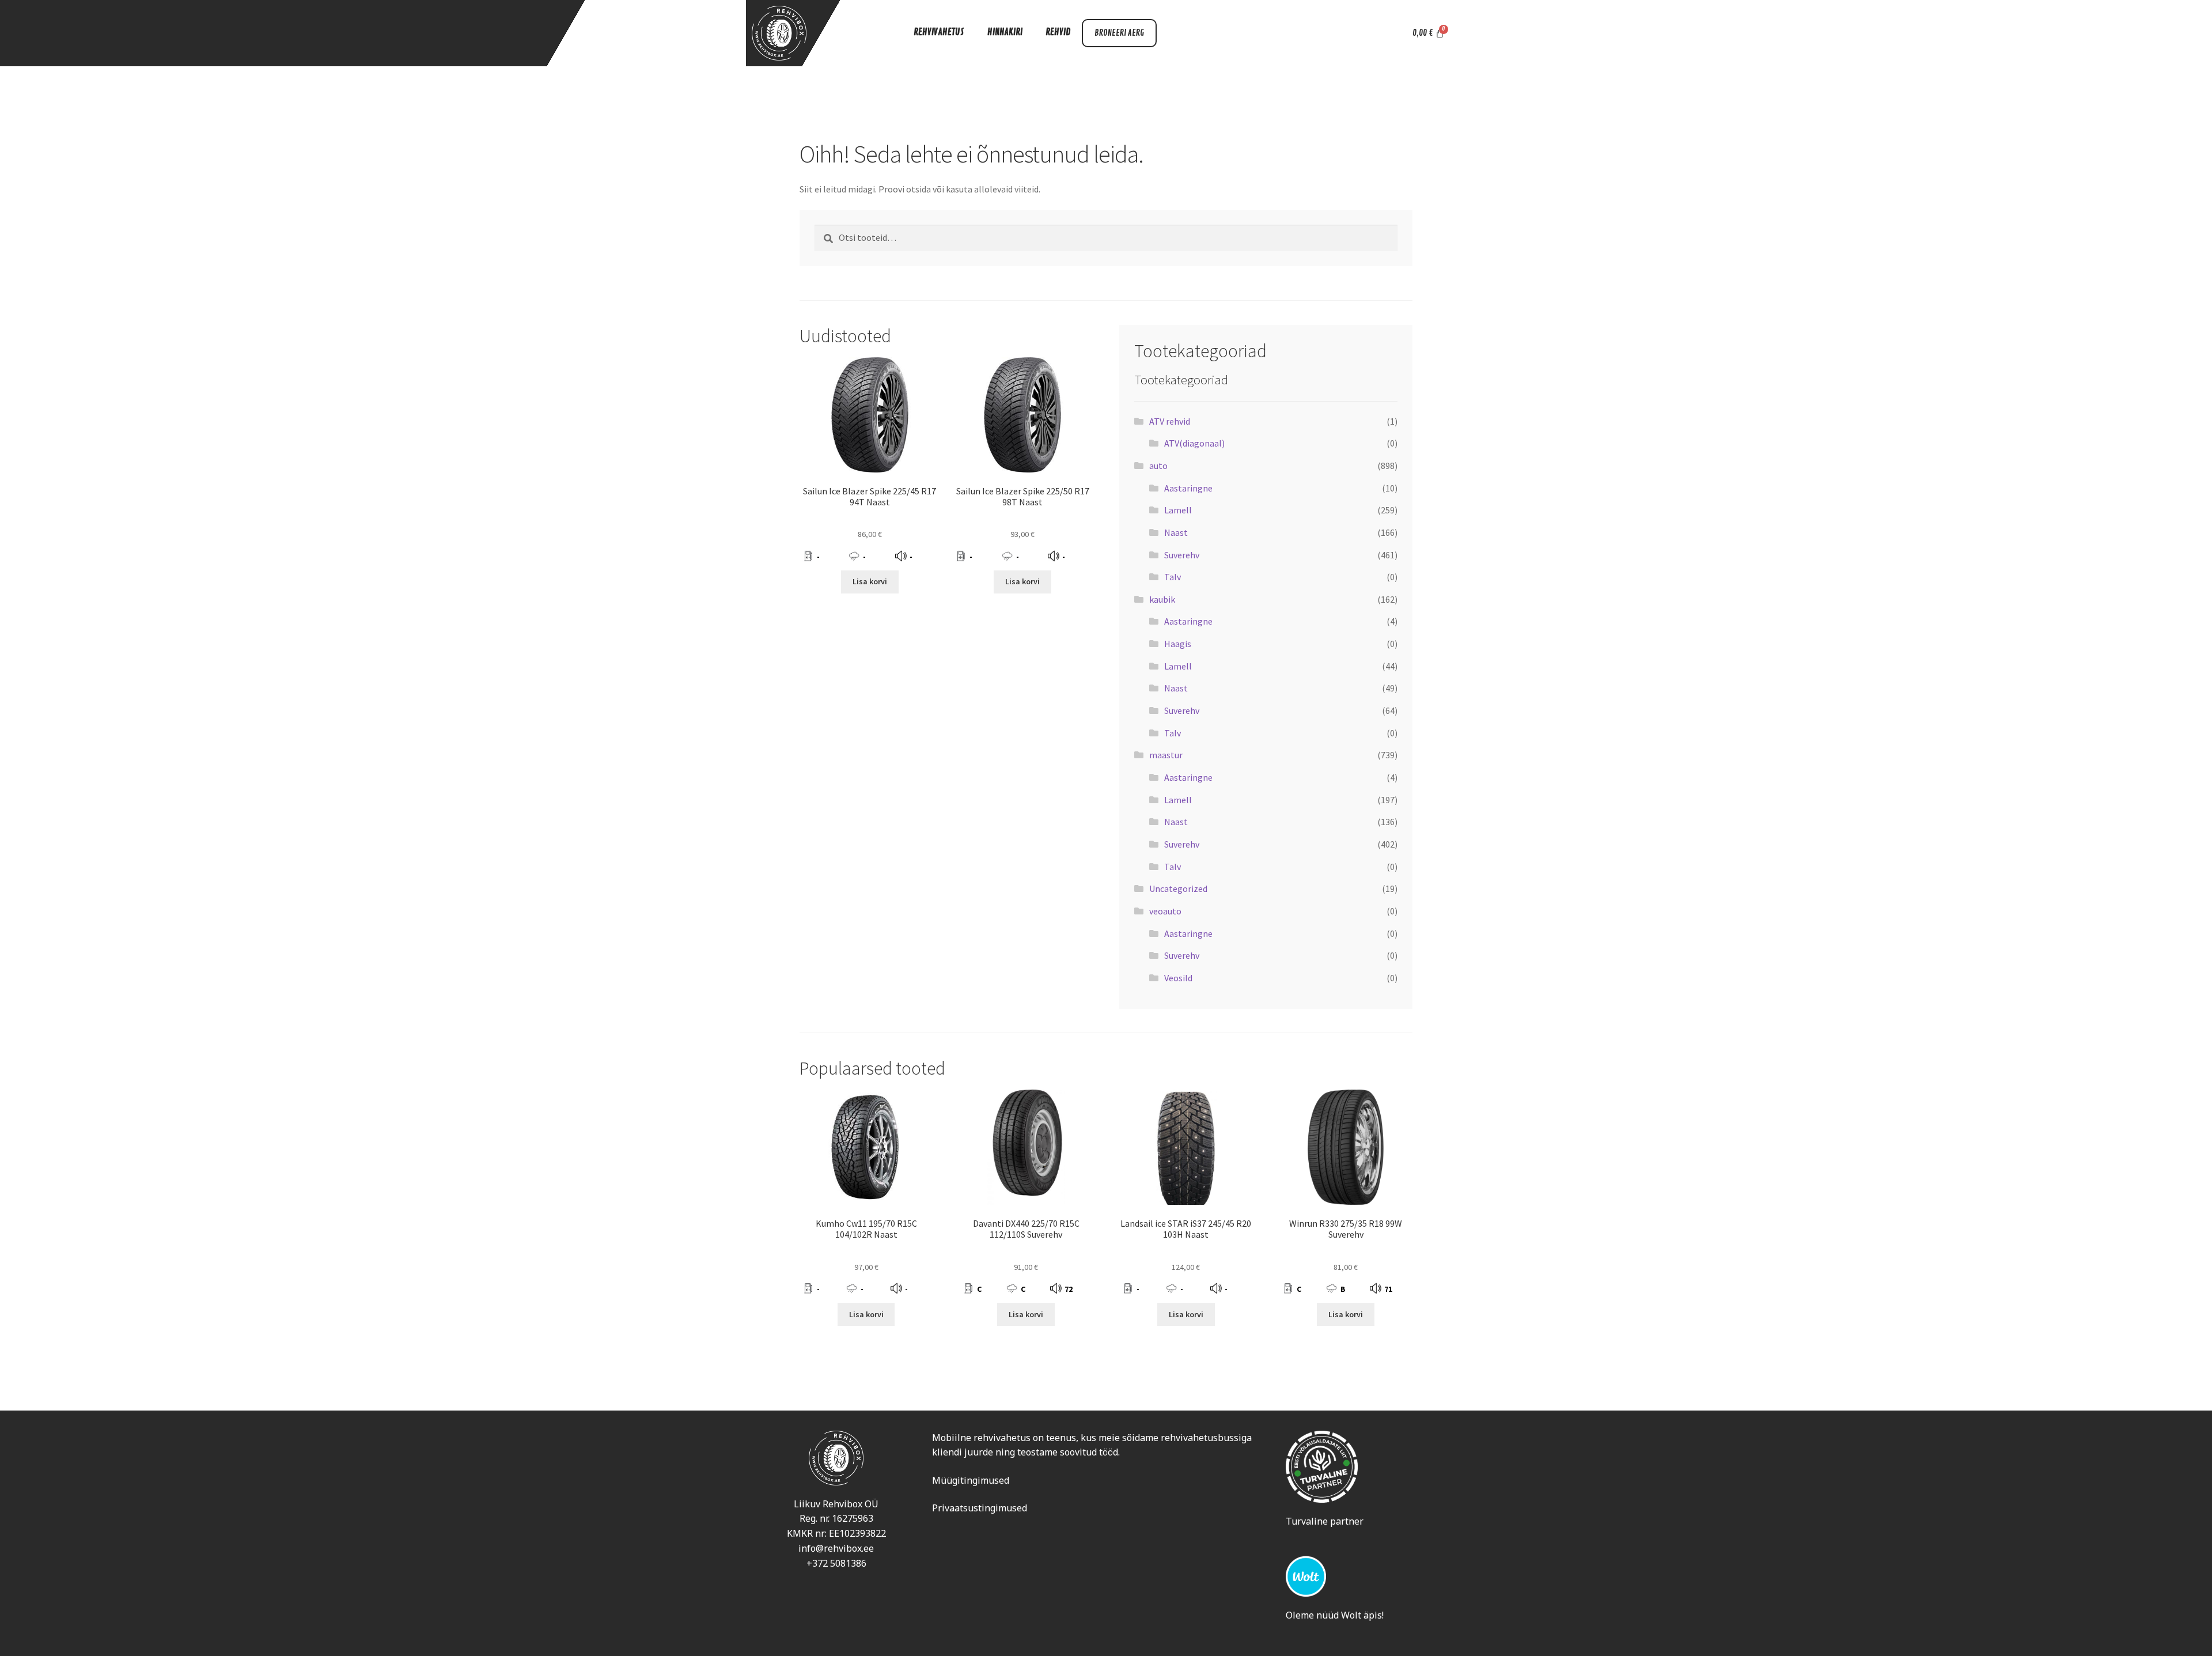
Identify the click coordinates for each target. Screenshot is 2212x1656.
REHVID (1058, 32)
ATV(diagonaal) (1194, 443)
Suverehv (1182, 555)
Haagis (1178, 644)
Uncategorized (1178, 889)
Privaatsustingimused (980, 1508)
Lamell (1178, 510)
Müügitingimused (971, 1480)
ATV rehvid (1170, 421)
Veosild (1178, 978)
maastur (1166, 755)
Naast (1176, 532)
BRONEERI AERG (1119, 33)
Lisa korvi (870, 581)
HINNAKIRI (1005, 32)
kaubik (1162, 599)
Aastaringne (1188, 488)
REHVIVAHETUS (939, 32)
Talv (1173, 577)
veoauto (1165, 911)
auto (1158, 466)
